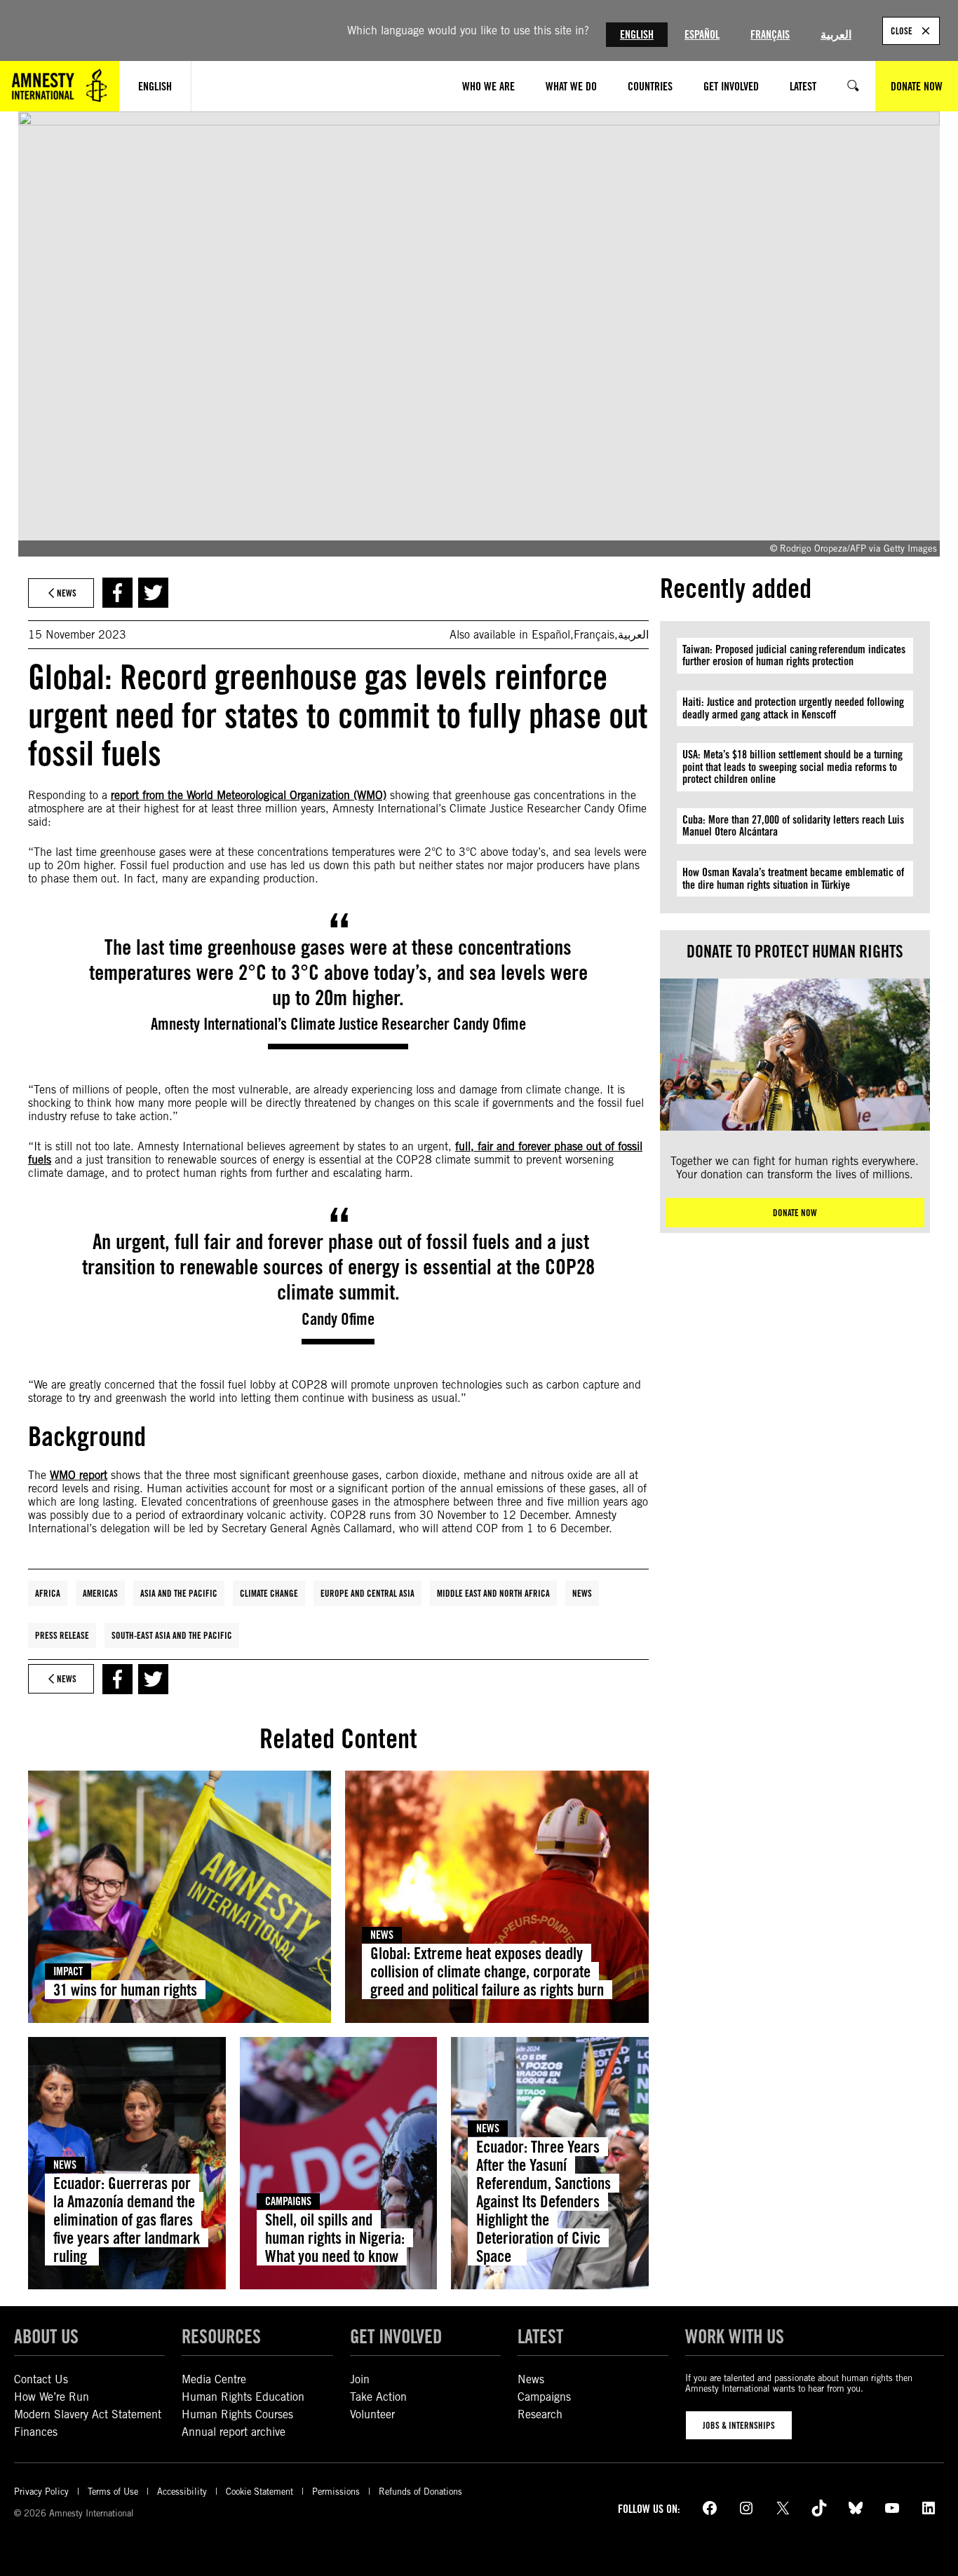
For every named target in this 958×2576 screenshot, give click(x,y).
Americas (100, 1593)
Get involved (396, 2336)
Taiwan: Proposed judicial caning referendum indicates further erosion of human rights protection (794, 656)
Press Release (62, 1635)
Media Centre (214, 2379)
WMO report (79, 1475)
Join (360, 2379)
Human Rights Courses (237, 2414)
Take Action (378, 2397)
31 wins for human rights (125, 1990)
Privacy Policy (41, 2492)
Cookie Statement (259, 2492)
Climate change (269, 1593)
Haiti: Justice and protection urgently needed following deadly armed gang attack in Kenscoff (793, 708)
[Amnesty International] (60, 86)
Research (540, 2414)
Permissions (336, 2492)
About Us (46, 2336)
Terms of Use (113, 2492)
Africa (48, 1593)
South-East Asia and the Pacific (172, 1635)
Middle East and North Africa (493, 1593)
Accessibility (182, 2492)
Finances (36, 2432)
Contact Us (41, 2379)
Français (770, 35)
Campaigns (288, 2201)
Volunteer (372, 2414)
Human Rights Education (243, 2397)
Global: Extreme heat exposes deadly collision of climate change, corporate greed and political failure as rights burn (487, 1971)
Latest (540, 2336)
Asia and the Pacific (179, 1593)
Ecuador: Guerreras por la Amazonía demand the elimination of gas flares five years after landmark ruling (127, 2220)
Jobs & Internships (739, 2425)
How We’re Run (52, 2397)
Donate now (795, 1213)
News (582, 1593)
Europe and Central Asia (367, 1593)
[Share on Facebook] (117, 593)
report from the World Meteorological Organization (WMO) (249, 795)
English (637, 35)
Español (702, 35)
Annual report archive (234, 2432)
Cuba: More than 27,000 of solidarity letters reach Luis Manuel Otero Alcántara (793, 826)
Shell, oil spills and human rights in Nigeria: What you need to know (335, 2238)
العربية (836, 35)
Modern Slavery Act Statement (88, 2414)
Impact (68, 1971)
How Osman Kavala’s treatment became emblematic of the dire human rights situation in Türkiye (793, 879)
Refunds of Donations (420, 2492)
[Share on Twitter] (153, 593)
